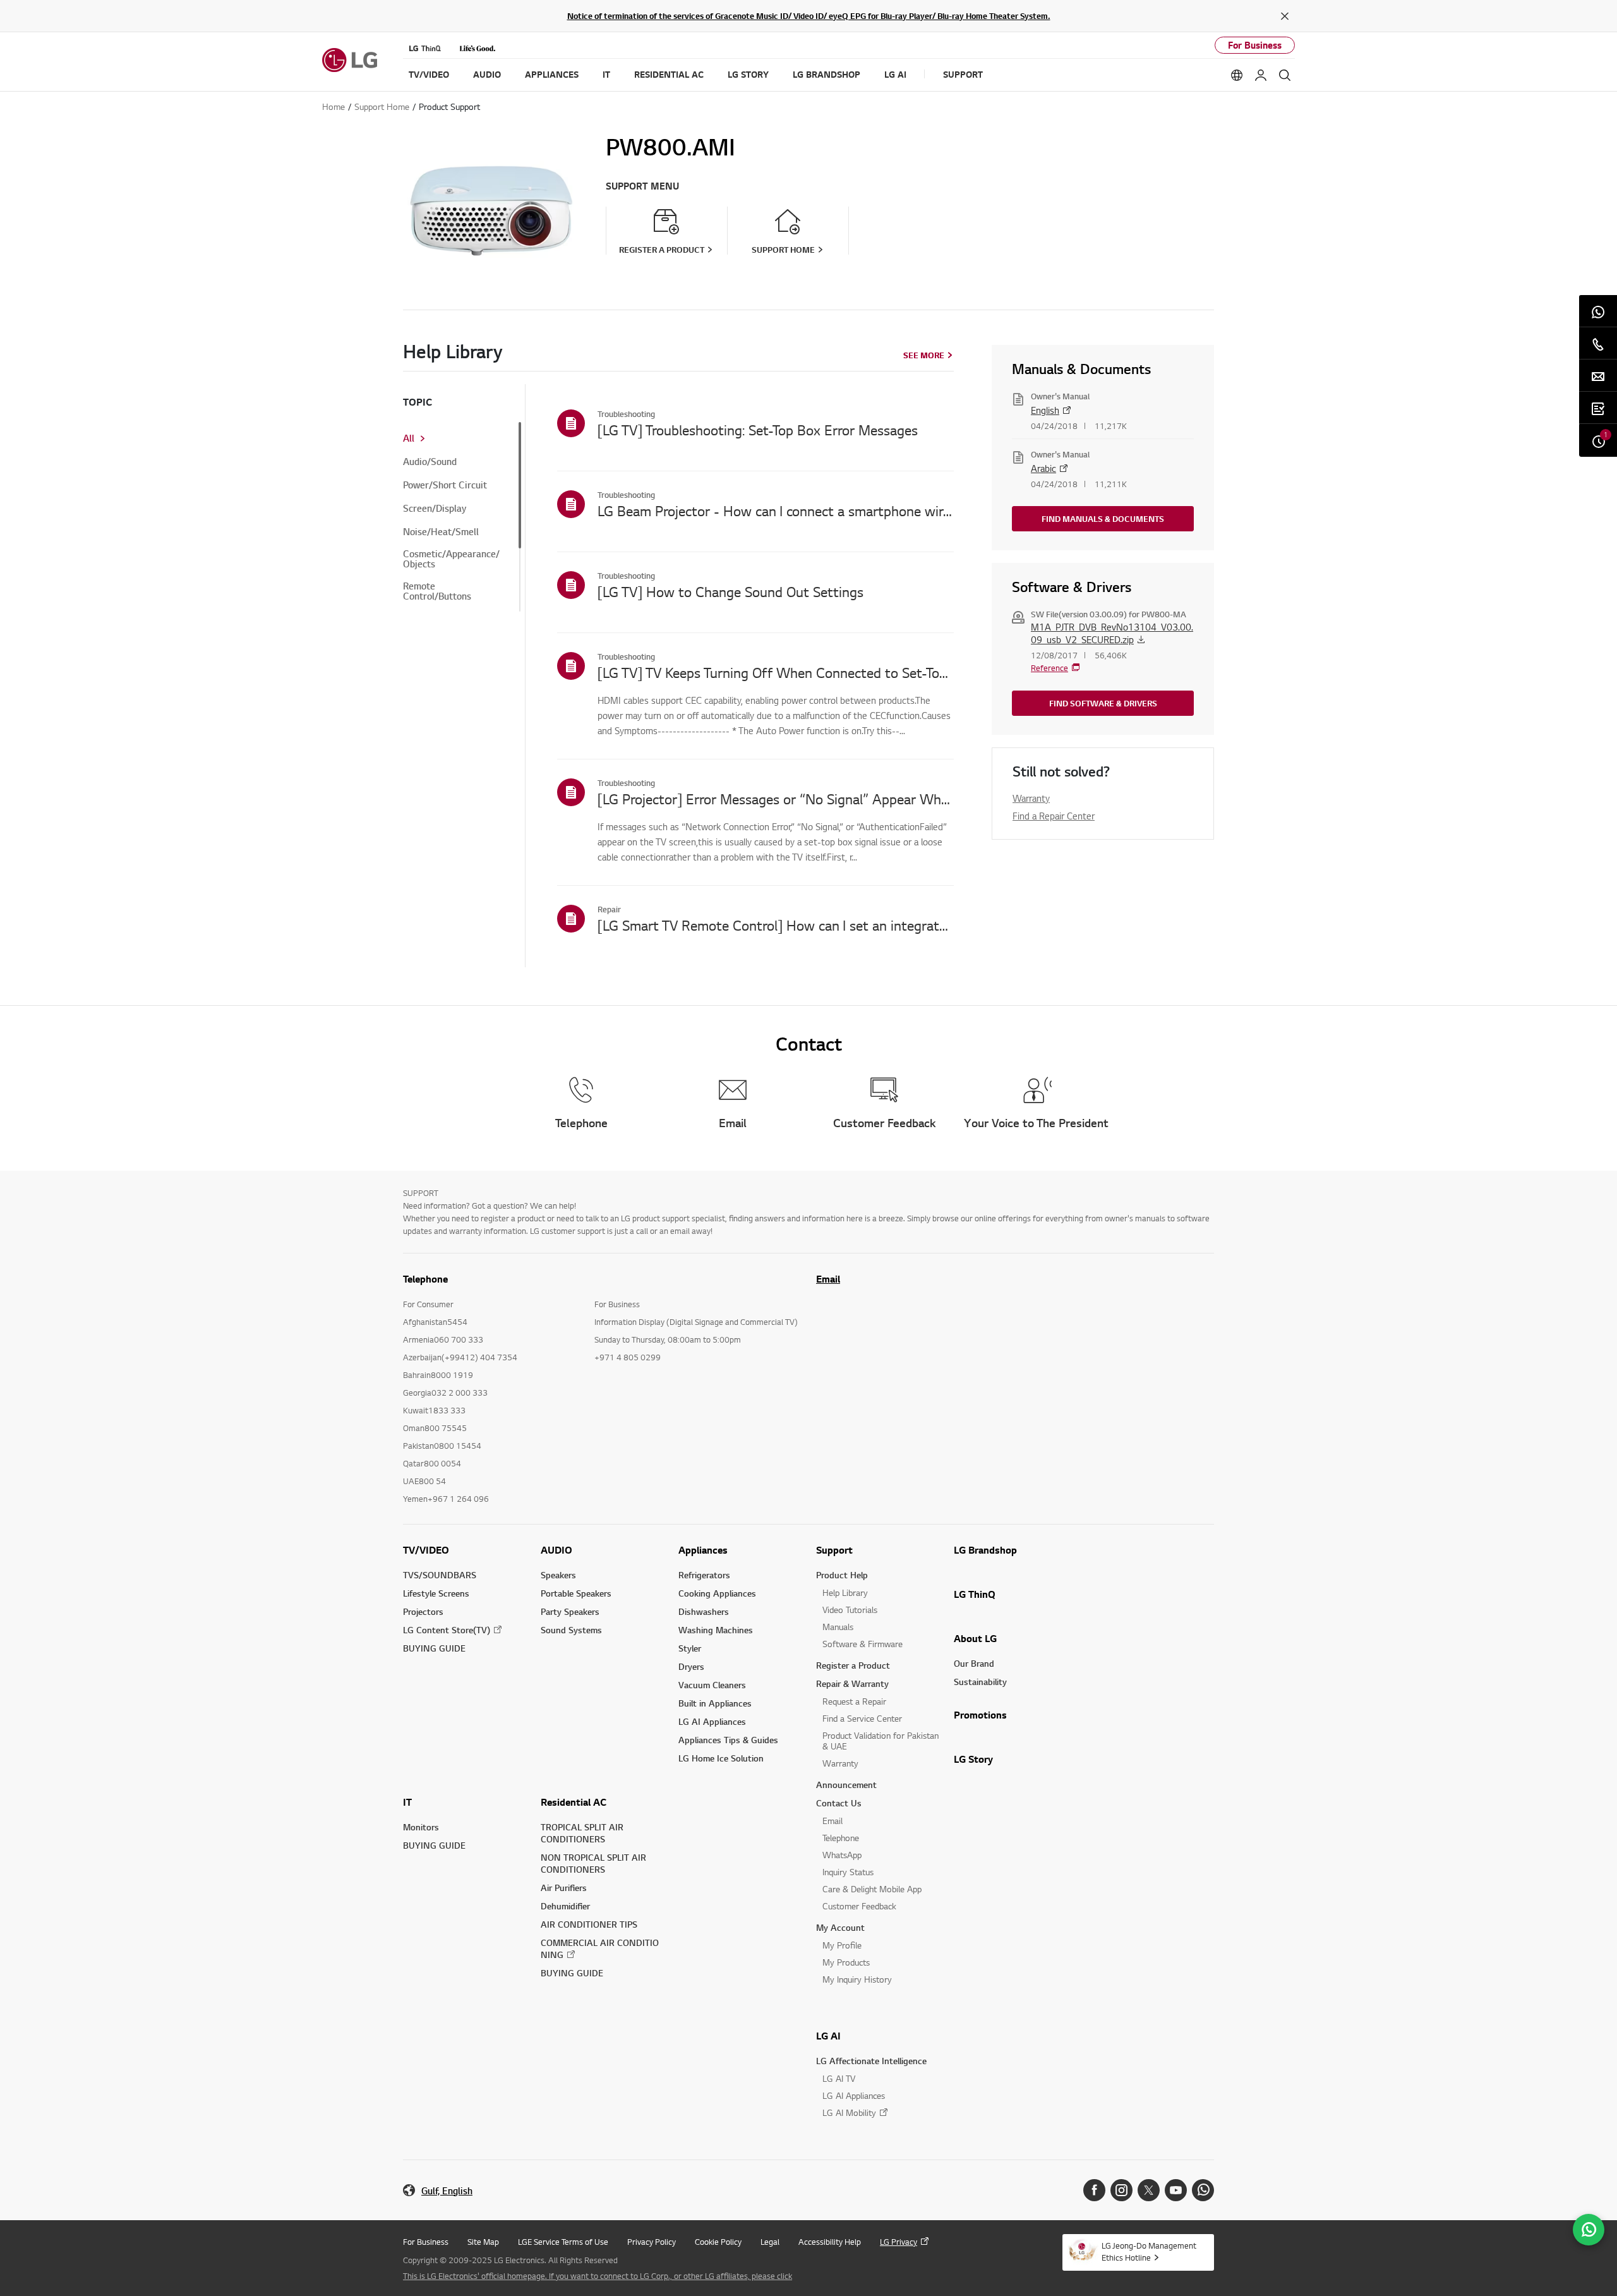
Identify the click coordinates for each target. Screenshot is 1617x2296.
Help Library (845, 1592)
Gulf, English (447, 2191)
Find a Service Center (862, 1718)
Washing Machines (716, 1630)
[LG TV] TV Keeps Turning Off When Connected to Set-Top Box (776, 672)
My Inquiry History (857, 1979)
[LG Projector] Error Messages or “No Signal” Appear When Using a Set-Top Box (776, 799)
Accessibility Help (830, 2242)
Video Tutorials (850, 1610)
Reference (1049, 668)
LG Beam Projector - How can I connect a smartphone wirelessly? (776, 511)
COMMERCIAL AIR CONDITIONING (600, 1949)
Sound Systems (571, 1630)
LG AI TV (839, 2078)
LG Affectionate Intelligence (871, 2061)
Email (828, 1279)
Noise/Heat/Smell (441, 532)
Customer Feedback (859, 1906)
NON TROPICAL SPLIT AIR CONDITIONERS (593, 1863)
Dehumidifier (565, 1906)
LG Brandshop (985, 1550)
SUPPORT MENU (642, 186)
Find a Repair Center (1054, 816)
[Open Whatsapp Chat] (1589, 2230)
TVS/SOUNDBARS (440, 1575)
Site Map (483, 2242)
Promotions (980, 1715)
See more (924, 355)
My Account (840, 1927)
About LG (975, 1638)
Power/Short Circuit (445, 485)
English (1045, 410)
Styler (690, 1648)
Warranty (1031, 798)
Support (834, 1550)
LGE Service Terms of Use (563, 2242)
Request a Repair (854, 1701)
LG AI (828, 2036)
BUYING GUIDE (434, 1648)
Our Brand (974, 1663)
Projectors (423, 1611)
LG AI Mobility (849, 2112)
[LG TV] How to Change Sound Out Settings (730, 591)
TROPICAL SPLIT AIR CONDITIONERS (582, 1833)
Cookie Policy (718, 2242)
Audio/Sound (430, 462)
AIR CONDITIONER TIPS (589, 1924)
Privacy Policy (652, 2242)
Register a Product (853, 1665)
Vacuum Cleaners (712, 1685)
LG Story (973, 1759)
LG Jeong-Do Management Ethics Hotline (1149, 2251)
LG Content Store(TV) (447, 1630)
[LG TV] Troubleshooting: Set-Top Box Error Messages (758, 430)
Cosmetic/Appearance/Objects (451, 559)
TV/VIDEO (426, 1550)
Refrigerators (704, 1575)
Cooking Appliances (717, 1593)
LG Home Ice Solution (721, 1758)
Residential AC (574, 1802)
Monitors (421, 1827)
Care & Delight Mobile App (872, 1889)
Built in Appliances (715, 1703)
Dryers (691, 1666)
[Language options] (1237, 75)
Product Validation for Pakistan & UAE (881, 1741)
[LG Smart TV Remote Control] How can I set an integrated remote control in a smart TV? (776, 925)
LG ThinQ (975, 1594)
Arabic (1043, 468)
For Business (1255, 45)
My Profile (842, 1945)
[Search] (1285, 75)
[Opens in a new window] (1094, 2190)
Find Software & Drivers (1103, 703)
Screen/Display (435, 509)
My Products (846, 1962)
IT (407, 1802)
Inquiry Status (848, 1872)
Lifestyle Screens (436, 1593)
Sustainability (980, 1682)
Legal (770, 2242)
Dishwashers (704, 1611)
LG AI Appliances (712, 1721)
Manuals (838, 1627)
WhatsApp (842, 1855)
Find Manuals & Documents (1103, 519)
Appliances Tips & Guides (728, 1740)
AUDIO (556, 1550)
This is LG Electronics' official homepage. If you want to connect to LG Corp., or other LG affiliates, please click (598, 2276)
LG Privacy (899, 2242)
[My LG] (1261, 75)
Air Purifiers (564, 1888)
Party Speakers (570, 1611)
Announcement (846, 1785)
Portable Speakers (576, 1593)
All (409, 438)
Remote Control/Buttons (437, 591)
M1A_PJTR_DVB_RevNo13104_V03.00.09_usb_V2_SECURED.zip (1112, 633)
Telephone (841, 1838)
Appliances (703, 1550)
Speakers (558, 1575)
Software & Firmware (863, 1644)
